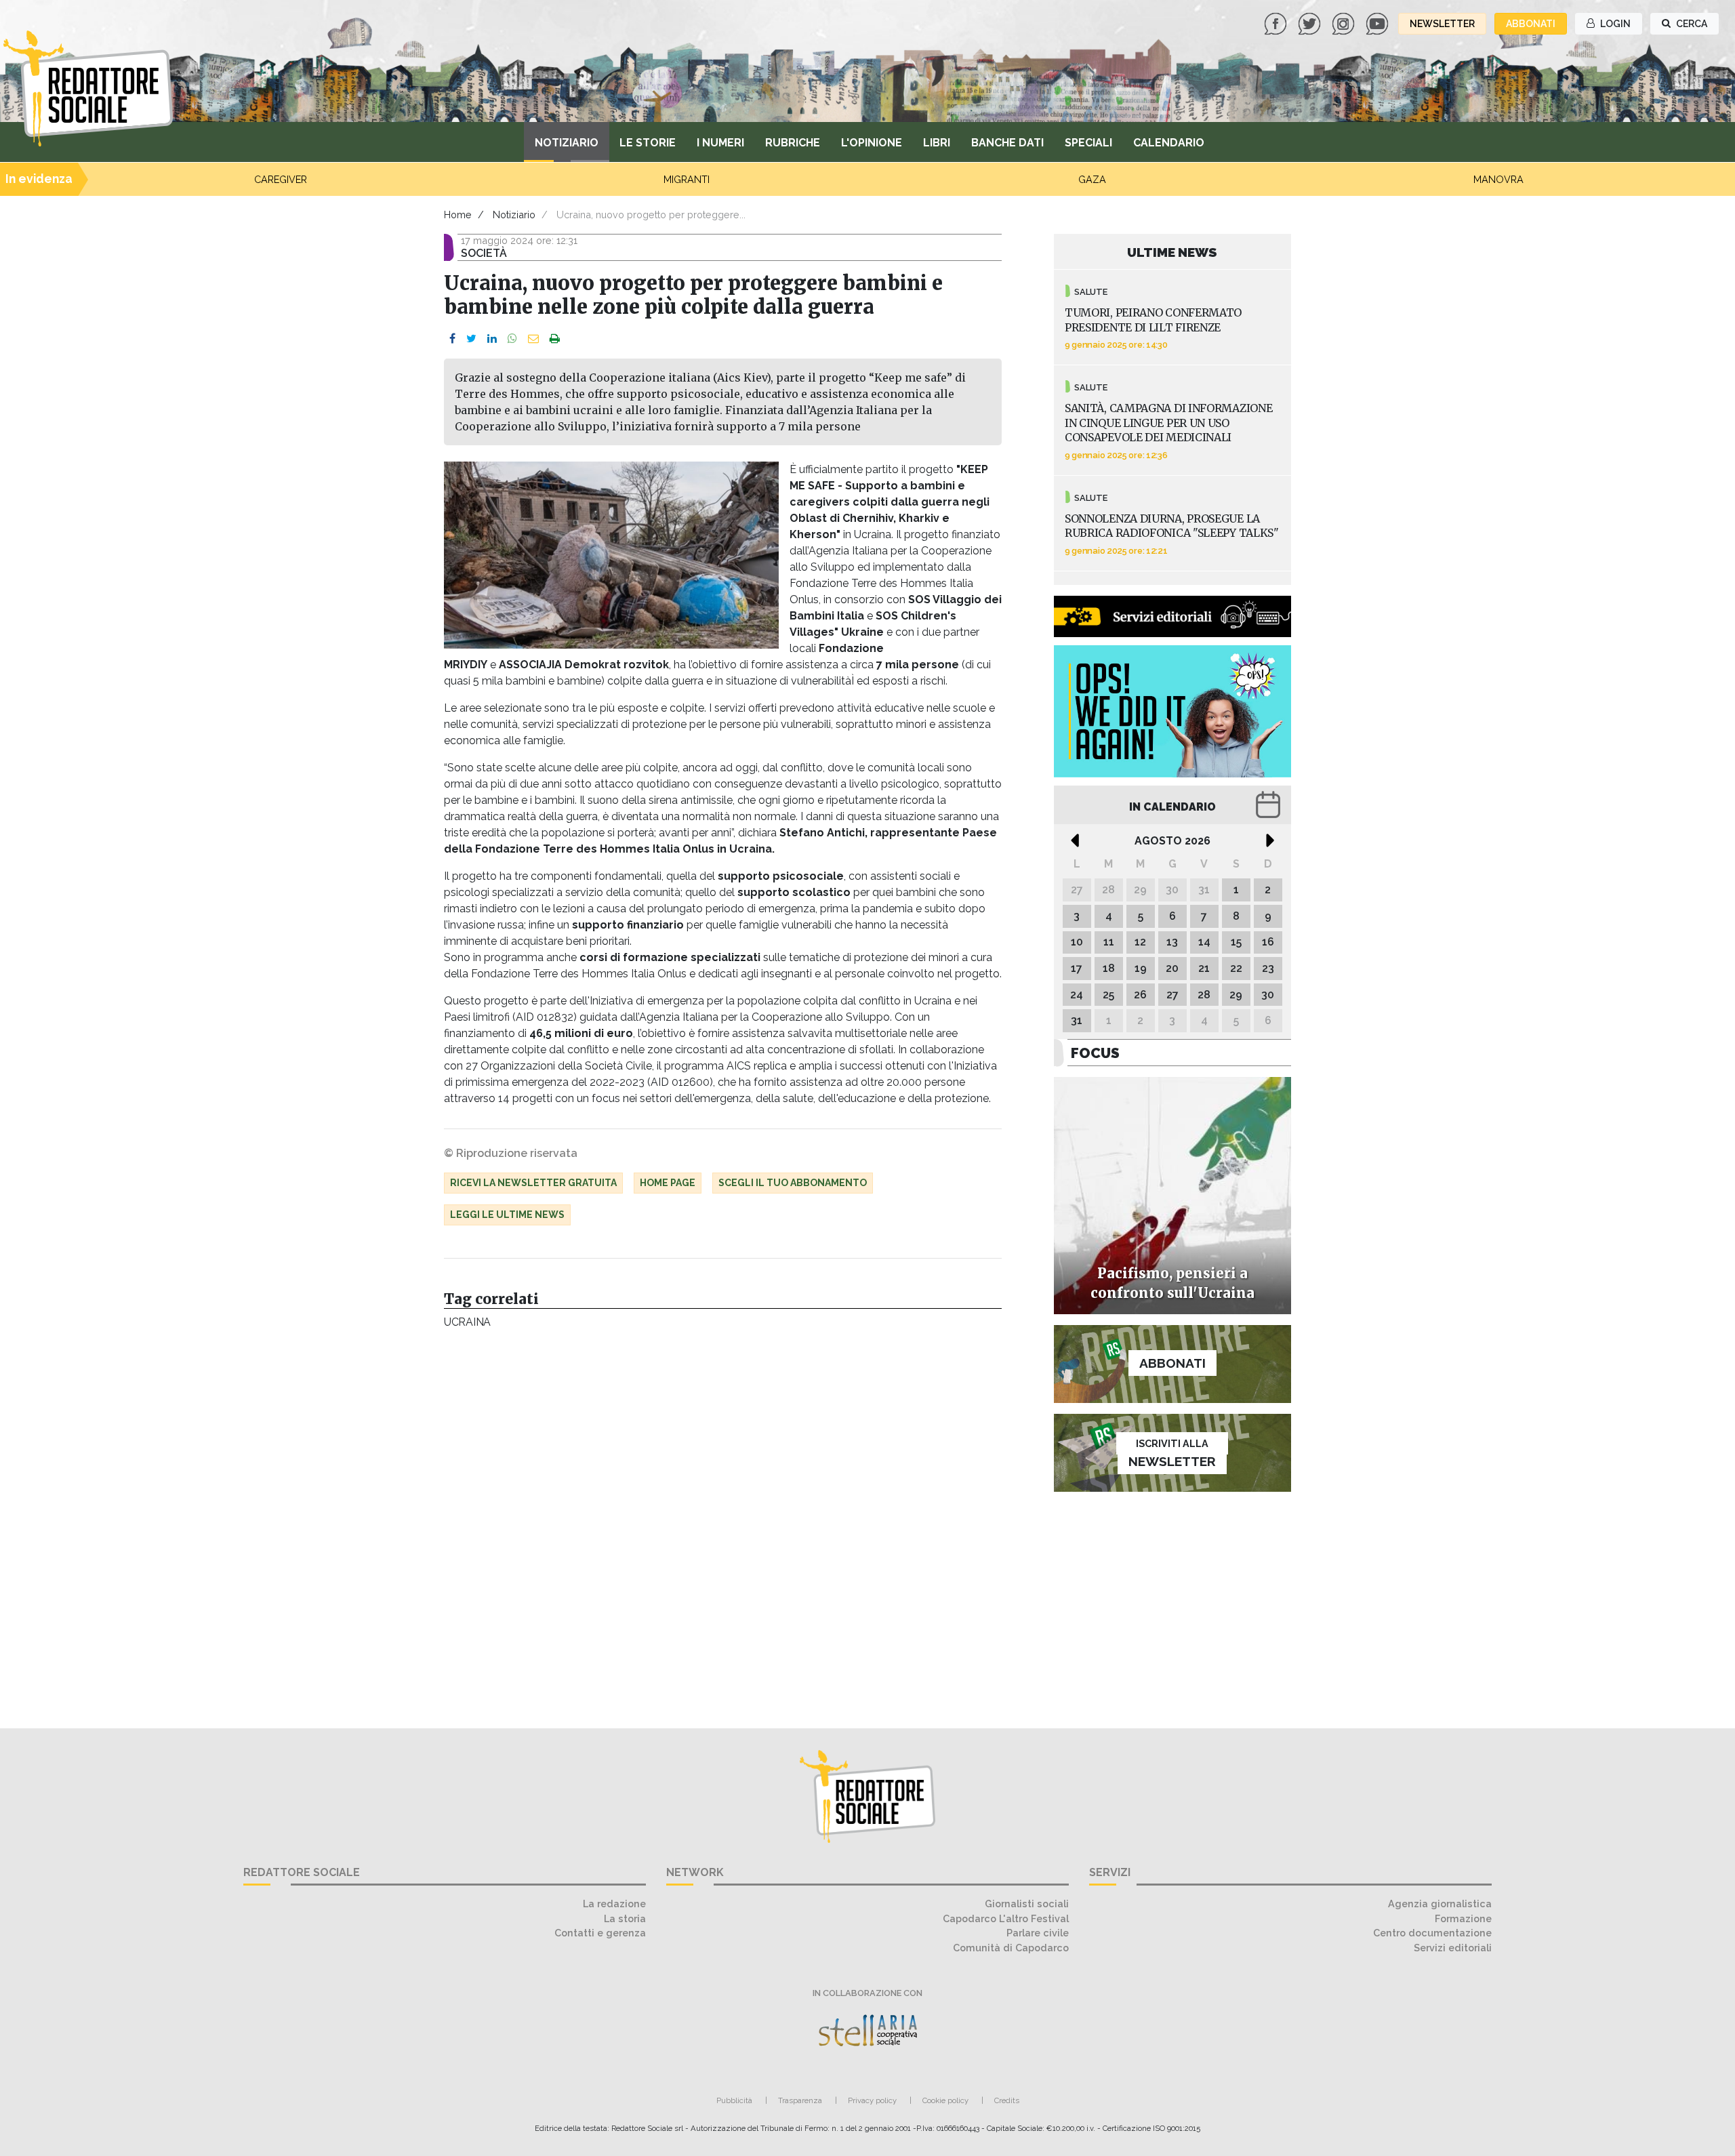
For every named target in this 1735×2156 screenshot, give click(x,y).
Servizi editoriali (1453, 1948)
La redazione (614, 1904)
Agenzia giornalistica (1440, 1904)
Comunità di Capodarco (1011, 1948)
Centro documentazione (1432, 1933)
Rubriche (793, 143)
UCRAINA (467, 1322)
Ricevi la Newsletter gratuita (533, 1183)
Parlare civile (1038, 1933)
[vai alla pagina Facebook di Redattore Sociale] (1277, 23)
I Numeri (720, 143)
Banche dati (1007, 143)
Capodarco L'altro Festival (1006, 1918)
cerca (1691, 24)
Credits (1007, 2100)
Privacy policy (872, 2100)
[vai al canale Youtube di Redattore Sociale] (1379, 23)
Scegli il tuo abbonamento (793, 1183)
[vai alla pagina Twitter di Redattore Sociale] (1311, 23)
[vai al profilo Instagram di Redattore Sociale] (1345, 23)
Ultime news (1172, 252)
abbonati (1531, 24)
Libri (937, 143)
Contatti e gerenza (600, 1933)
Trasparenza (800, 2100)
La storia (625, 1918)
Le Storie (648, 143)
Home (458, 215)
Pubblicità (734, 2100)
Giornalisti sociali (1027, 1904)
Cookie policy (945, 2100)
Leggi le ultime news (507, 1215)
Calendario (1169, 143)
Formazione (1463, 1918)
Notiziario (567, 143)
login (1614, 24)
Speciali (1088, 143)
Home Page (668, 1183)
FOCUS (1095, 1053)
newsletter (1442, 24)
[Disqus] (723, 1522)
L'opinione (872, 143)
